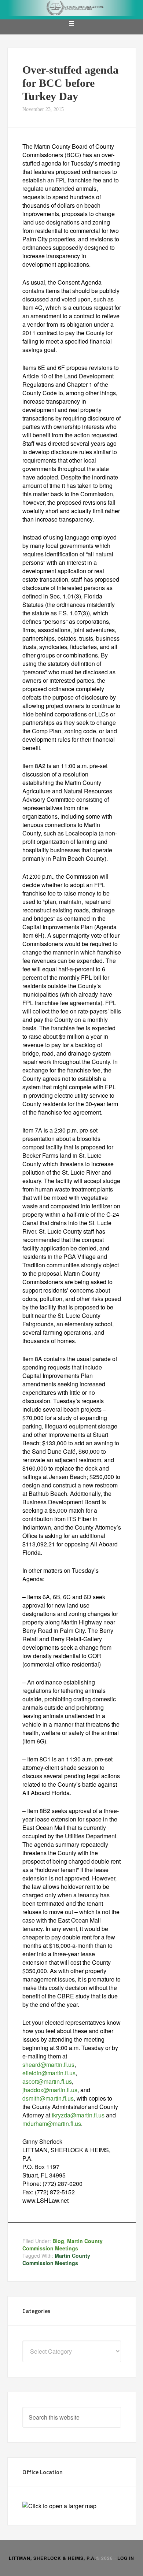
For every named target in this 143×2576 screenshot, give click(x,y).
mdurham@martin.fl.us (52, 2123)
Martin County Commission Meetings (63, 2245)
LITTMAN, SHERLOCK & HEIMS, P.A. (52, 2558)
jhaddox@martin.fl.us (50, 2090)
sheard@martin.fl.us (48, 2064)
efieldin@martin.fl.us (49, 2073)
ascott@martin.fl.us (47, 2081)
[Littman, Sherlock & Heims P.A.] (72, 10)
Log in (126, 2558)
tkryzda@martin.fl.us (78, 2115)
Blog (58, 2241)
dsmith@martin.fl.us (48, 2098)
